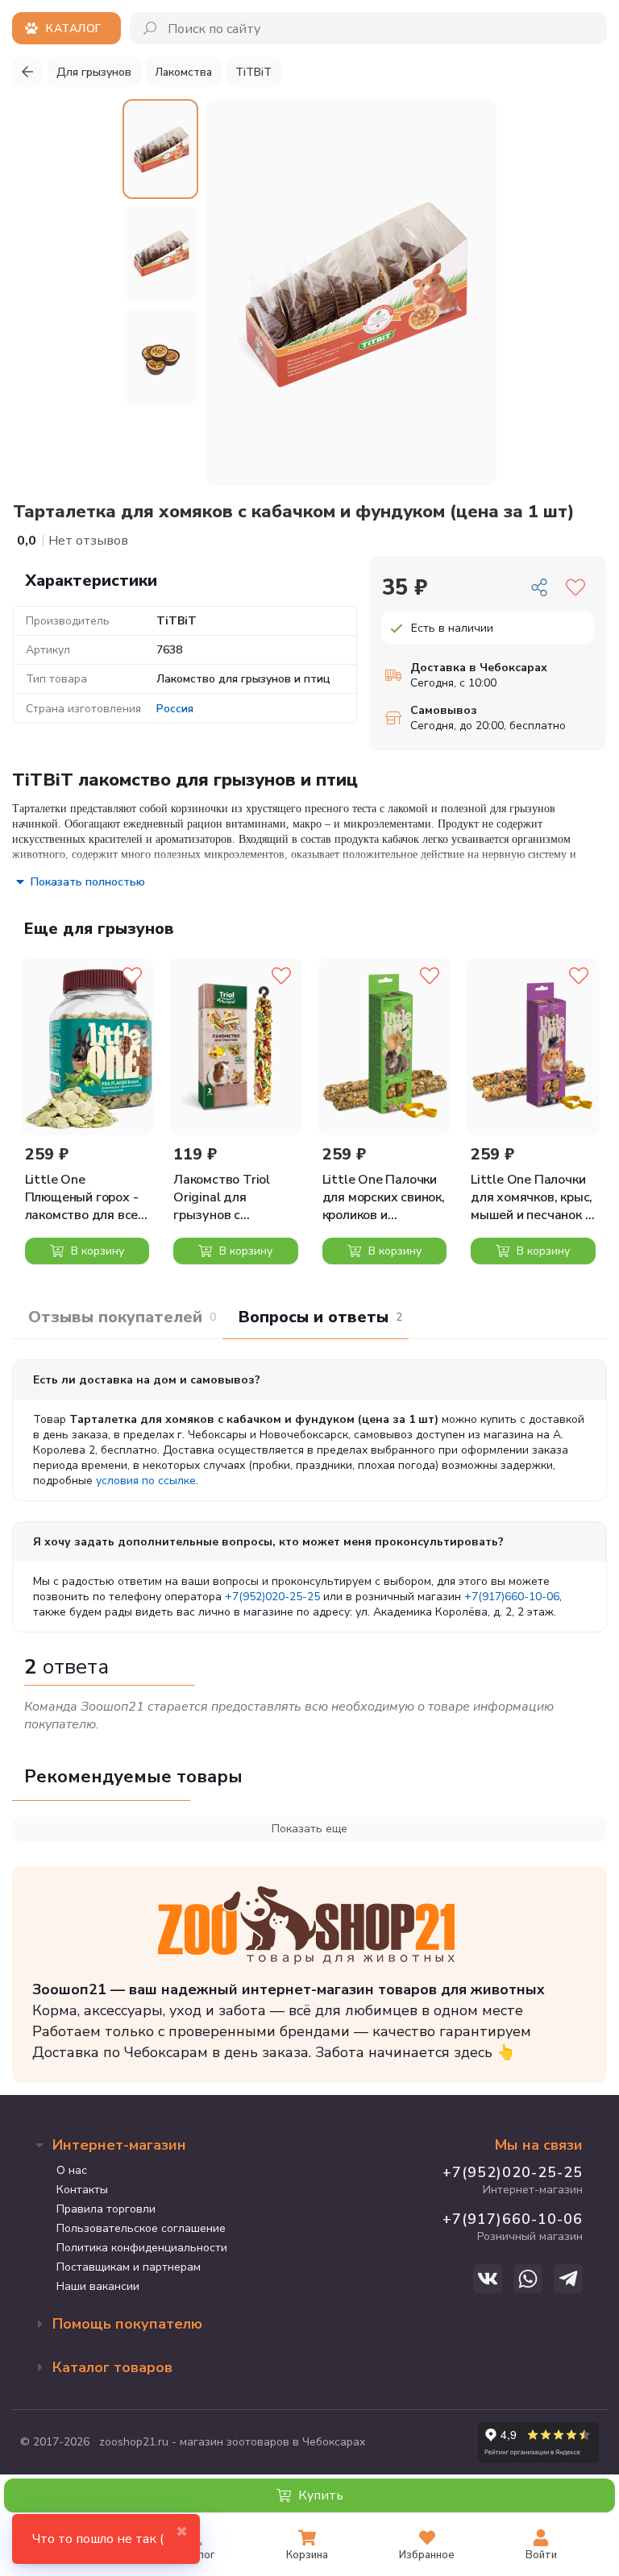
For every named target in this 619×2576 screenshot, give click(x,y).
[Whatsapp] (528, 2279)
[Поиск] (151, 28)
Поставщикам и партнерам (129, 2267)
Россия (175, 709)
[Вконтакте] (488, 2279)
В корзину (96, 1251)
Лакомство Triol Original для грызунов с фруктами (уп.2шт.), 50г (234, 1197)
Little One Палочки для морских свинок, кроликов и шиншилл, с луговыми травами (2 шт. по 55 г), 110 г (384, 1197)
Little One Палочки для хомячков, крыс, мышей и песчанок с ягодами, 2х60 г (532, 1197)
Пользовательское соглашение (141, 2228)
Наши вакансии (98, 2286)
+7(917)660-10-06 (512, 1597)
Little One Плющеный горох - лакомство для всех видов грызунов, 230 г (85, 1197)
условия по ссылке (146, 1481)
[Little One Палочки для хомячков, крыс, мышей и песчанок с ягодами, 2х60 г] (533, 1046)
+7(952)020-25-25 (272, 1597)
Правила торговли (106, 2209)
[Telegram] (568, 2279)
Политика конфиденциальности (142, 2248)
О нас (72, 2170)
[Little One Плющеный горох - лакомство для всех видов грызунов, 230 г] (87, 1046)
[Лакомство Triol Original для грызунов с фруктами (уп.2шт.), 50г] (236, 1046)
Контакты (82, 2190)
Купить (319, 2495)
